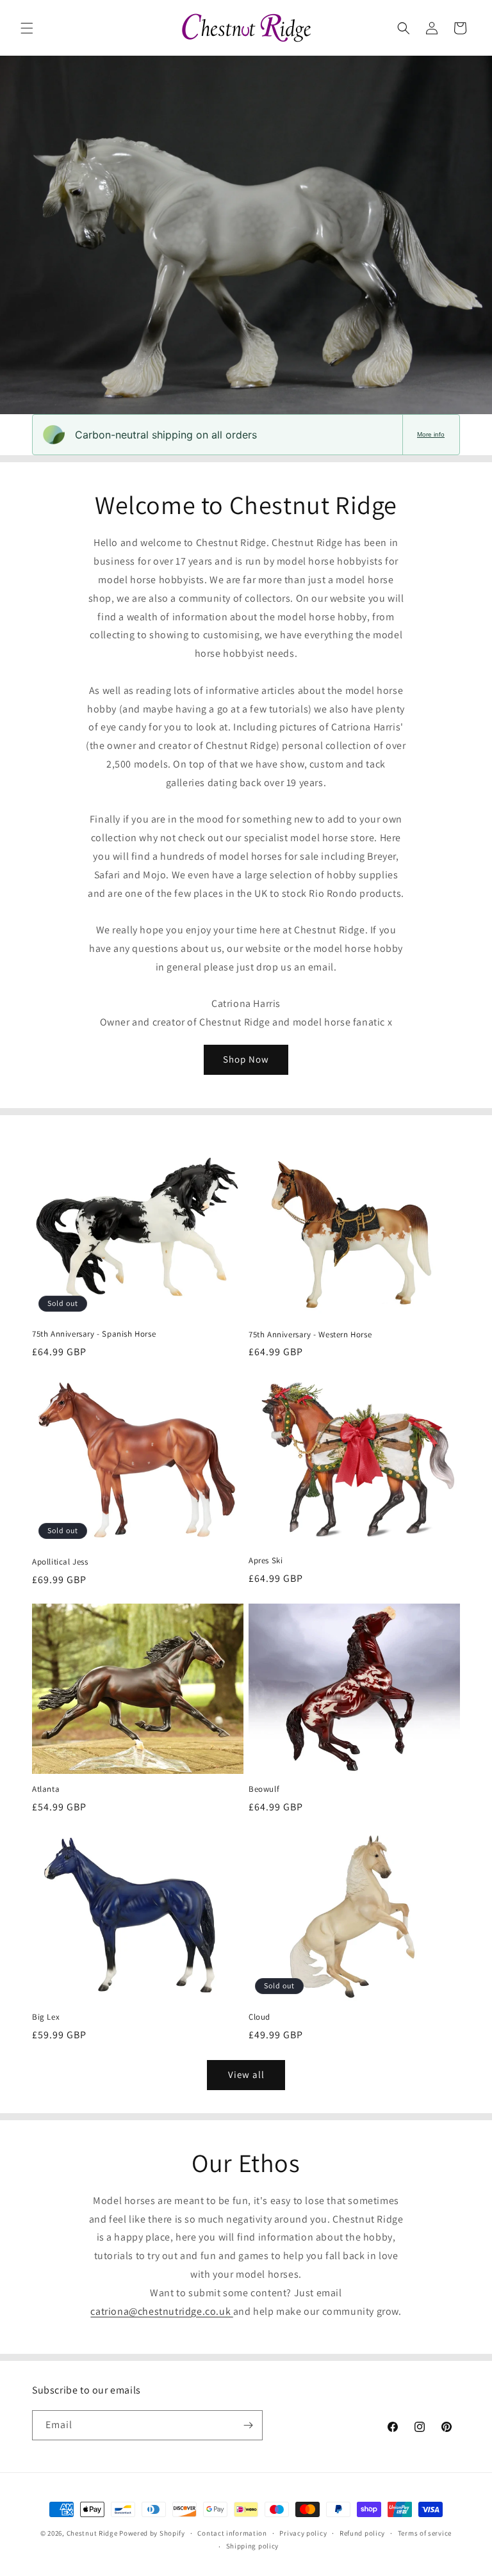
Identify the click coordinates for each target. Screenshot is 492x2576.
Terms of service (425, 2533)
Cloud (259, 2017)
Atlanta (46, 1789)
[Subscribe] (248, 2425)
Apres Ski (266, 1561)
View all (246, 2074)
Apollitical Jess (60, 1562)
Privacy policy (303, 2533)
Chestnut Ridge (92, 2533)
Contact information (232, 2533)
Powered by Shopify (152, 2533)
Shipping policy (253, 2546)
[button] (27, 28)
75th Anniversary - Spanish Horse (94, 1334)
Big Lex (46, 2017)
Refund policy (362, 2533)
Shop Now (246, 1059)
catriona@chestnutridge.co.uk (161, 2311)
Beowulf (264, 1789)
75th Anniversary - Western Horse (310, 1335)
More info (431, 434)
